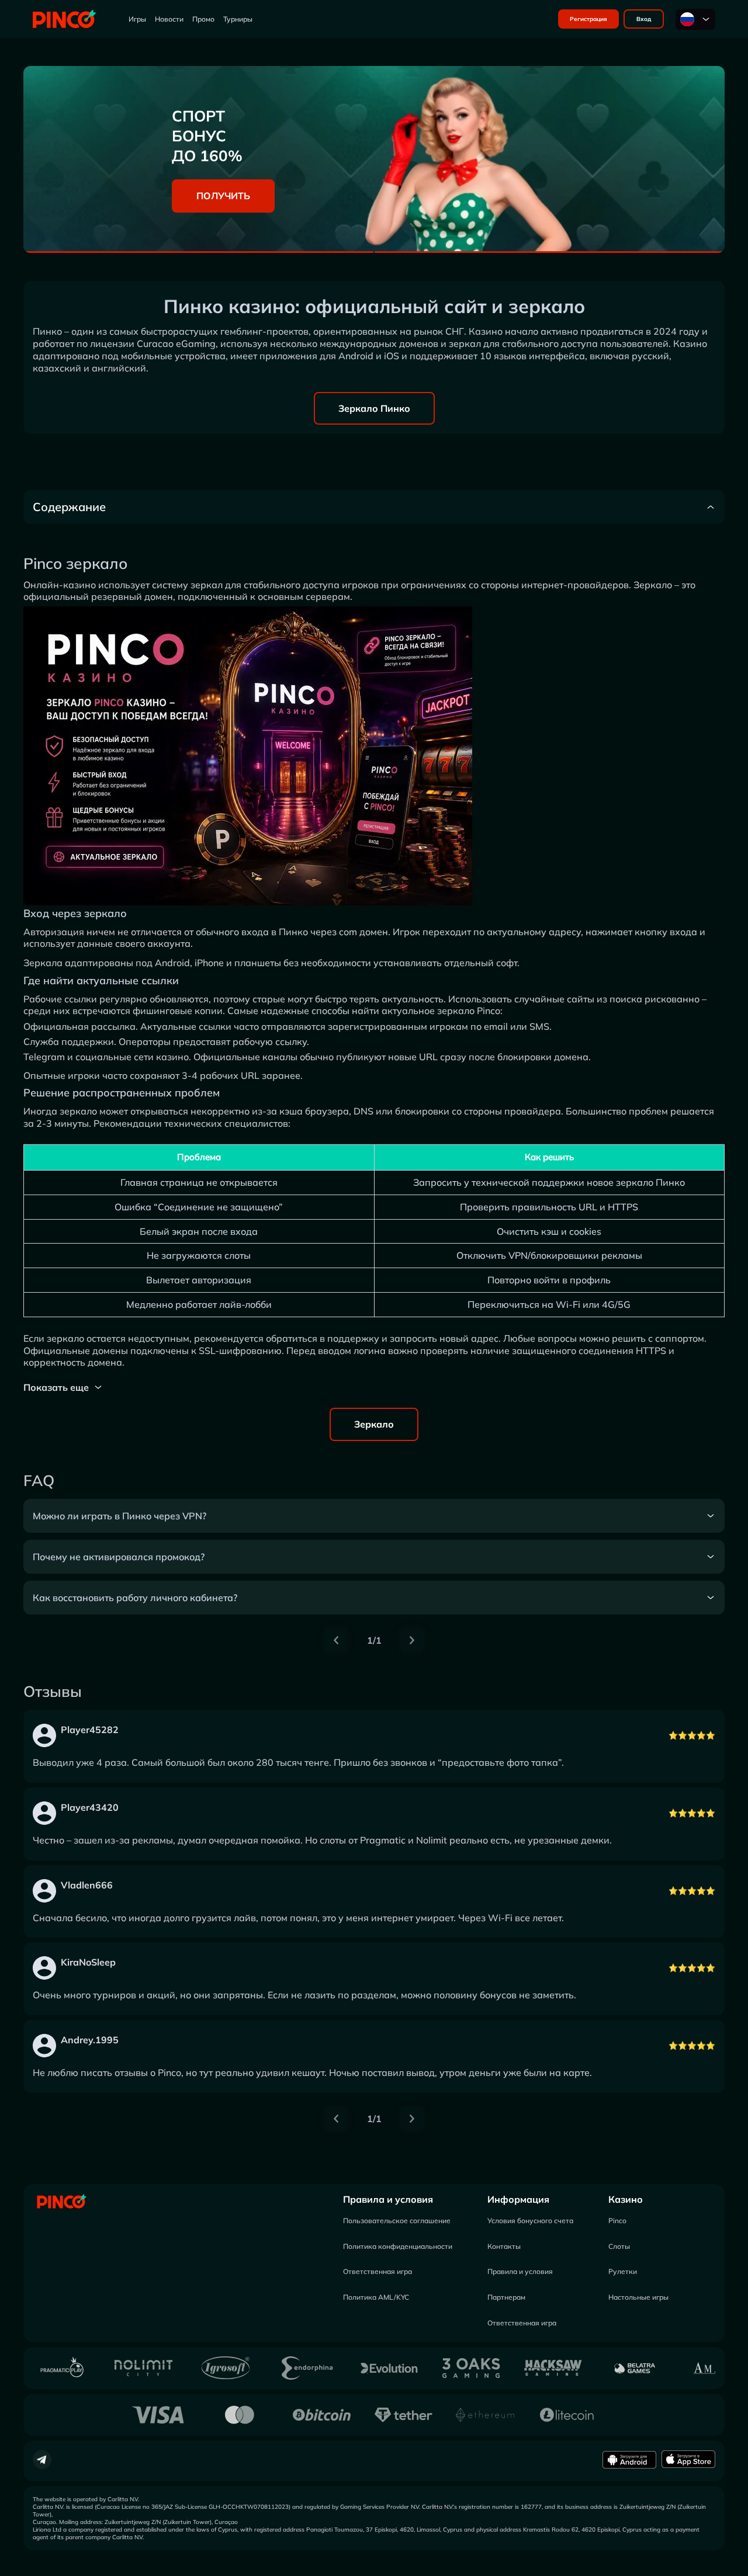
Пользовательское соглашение (397, 2221)
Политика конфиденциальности (398, 2246)
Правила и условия (388, 2199)
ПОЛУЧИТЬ (223, 196)
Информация (518, 2199)
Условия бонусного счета (530, 2221)
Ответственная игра (378, 2271)
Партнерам (506, 2297)
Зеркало (374, 1424)
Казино (626, 2199)
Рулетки (623, 2271)
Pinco (617, 2221)
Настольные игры (638, 2297)
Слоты (619, 2246)
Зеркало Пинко (374, 408)
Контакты (504, 2246)
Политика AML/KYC (376, 2297)
